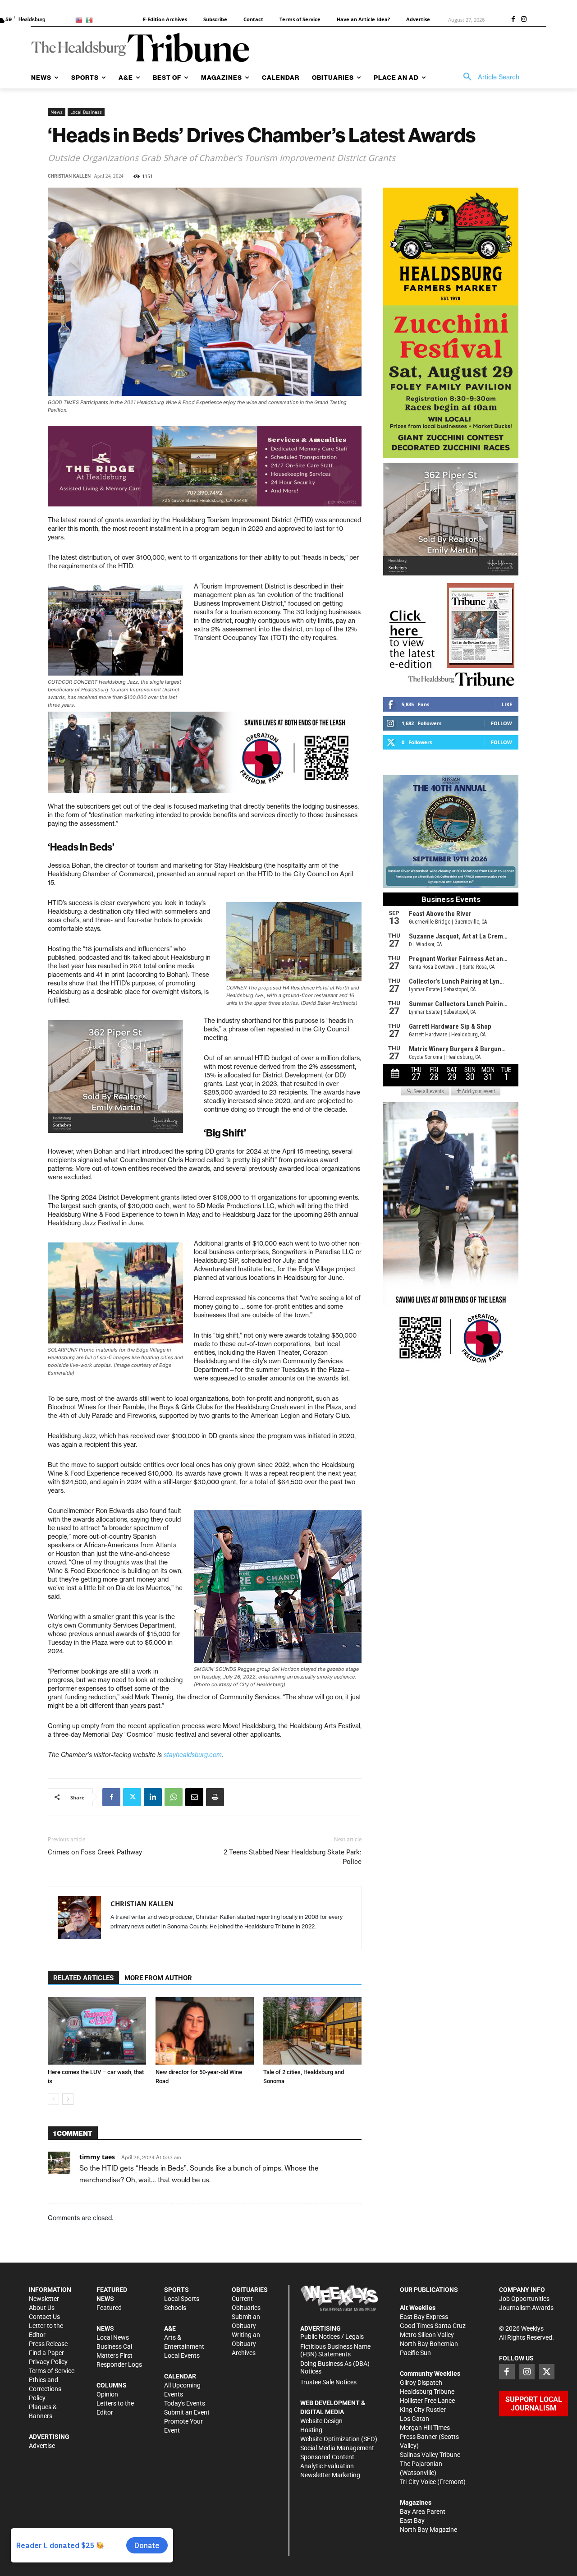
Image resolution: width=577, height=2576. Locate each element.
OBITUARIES (250, 2290)
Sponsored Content (327, 2457)
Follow (501, 723)
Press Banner (419, 2437)
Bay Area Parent (423, 2512)
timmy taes (97, 2157)
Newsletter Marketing (330, 2475)
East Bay (412, 2521)
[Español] (91, 20)
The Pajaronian (421, 2464)
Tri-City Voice (418, 2482)
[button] (488, 77)
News (57, 112)
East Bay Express (424, 2317)
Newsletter (44, 2299)
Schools (175, 2308)
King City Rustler (423, 2410)
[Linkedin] (153, 1797)
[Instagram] (524, 20)
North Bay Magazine (428, 2530)
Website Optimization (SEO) (339, 2439)
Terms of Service (52, 2371)
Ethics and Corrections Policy (45, 2389)
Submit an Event (187, 2412)
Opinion (107, 2394)
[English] (80, 20)
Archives (244, 2353)
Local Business (86, 112)
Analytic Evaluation (327, 2466)
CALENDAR (180, 2376)
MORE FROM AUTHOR (158, 1978)
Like (507, 704)
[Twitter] (132, 1797)
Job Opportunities (524, 2299)
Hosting (311, 2430)
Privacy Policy (48, 2362)
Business (109, 2346)
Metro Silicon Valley (427, 2335)
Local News (113, 2337)
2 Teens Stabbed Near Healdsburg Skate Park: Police (293, 1857)
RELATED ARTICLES (83, 1978)
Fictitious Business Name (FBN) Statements (335, 2350)
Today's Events (185, 2403)
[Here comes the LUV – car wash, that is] (97, 2031)
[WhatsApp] (174, 1797)
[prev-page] (53, 2099)
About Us (42, 2308)
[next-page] (68, 2099)
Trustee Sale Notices (328, 2382)
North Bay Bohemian (429, 2344)
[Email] (194, 1797)
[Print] (215, 1797)
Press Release (48, 2344)
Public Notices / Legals (332, 2337)
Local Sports (182, 2299)
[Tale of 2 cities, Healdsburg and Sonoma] (312, 2031)
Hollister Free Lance (427, 2401)
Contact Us (44, 2317)
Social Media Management (337, 2448)
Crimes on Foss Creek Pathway (95, 1852)
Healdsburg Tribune (427, 2392)
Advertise (42, 2446)
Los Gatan (414, 2419)
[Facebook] (513, 20)
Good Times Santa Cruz (433, 2326)
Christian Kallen (69, 176)
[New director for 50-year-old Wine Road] (205, 2031)
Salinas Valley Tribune (430, 2455)
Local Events (182, 2355)
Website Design (321, 2421)
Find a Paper (46, 2353)
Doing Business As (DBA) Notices (335, 2367)
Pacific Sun (415, 2353)
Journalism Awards (526, 2308)
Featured (109, 2308)
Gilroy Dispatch (421, 2383)
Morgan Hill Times (425, 2428)
